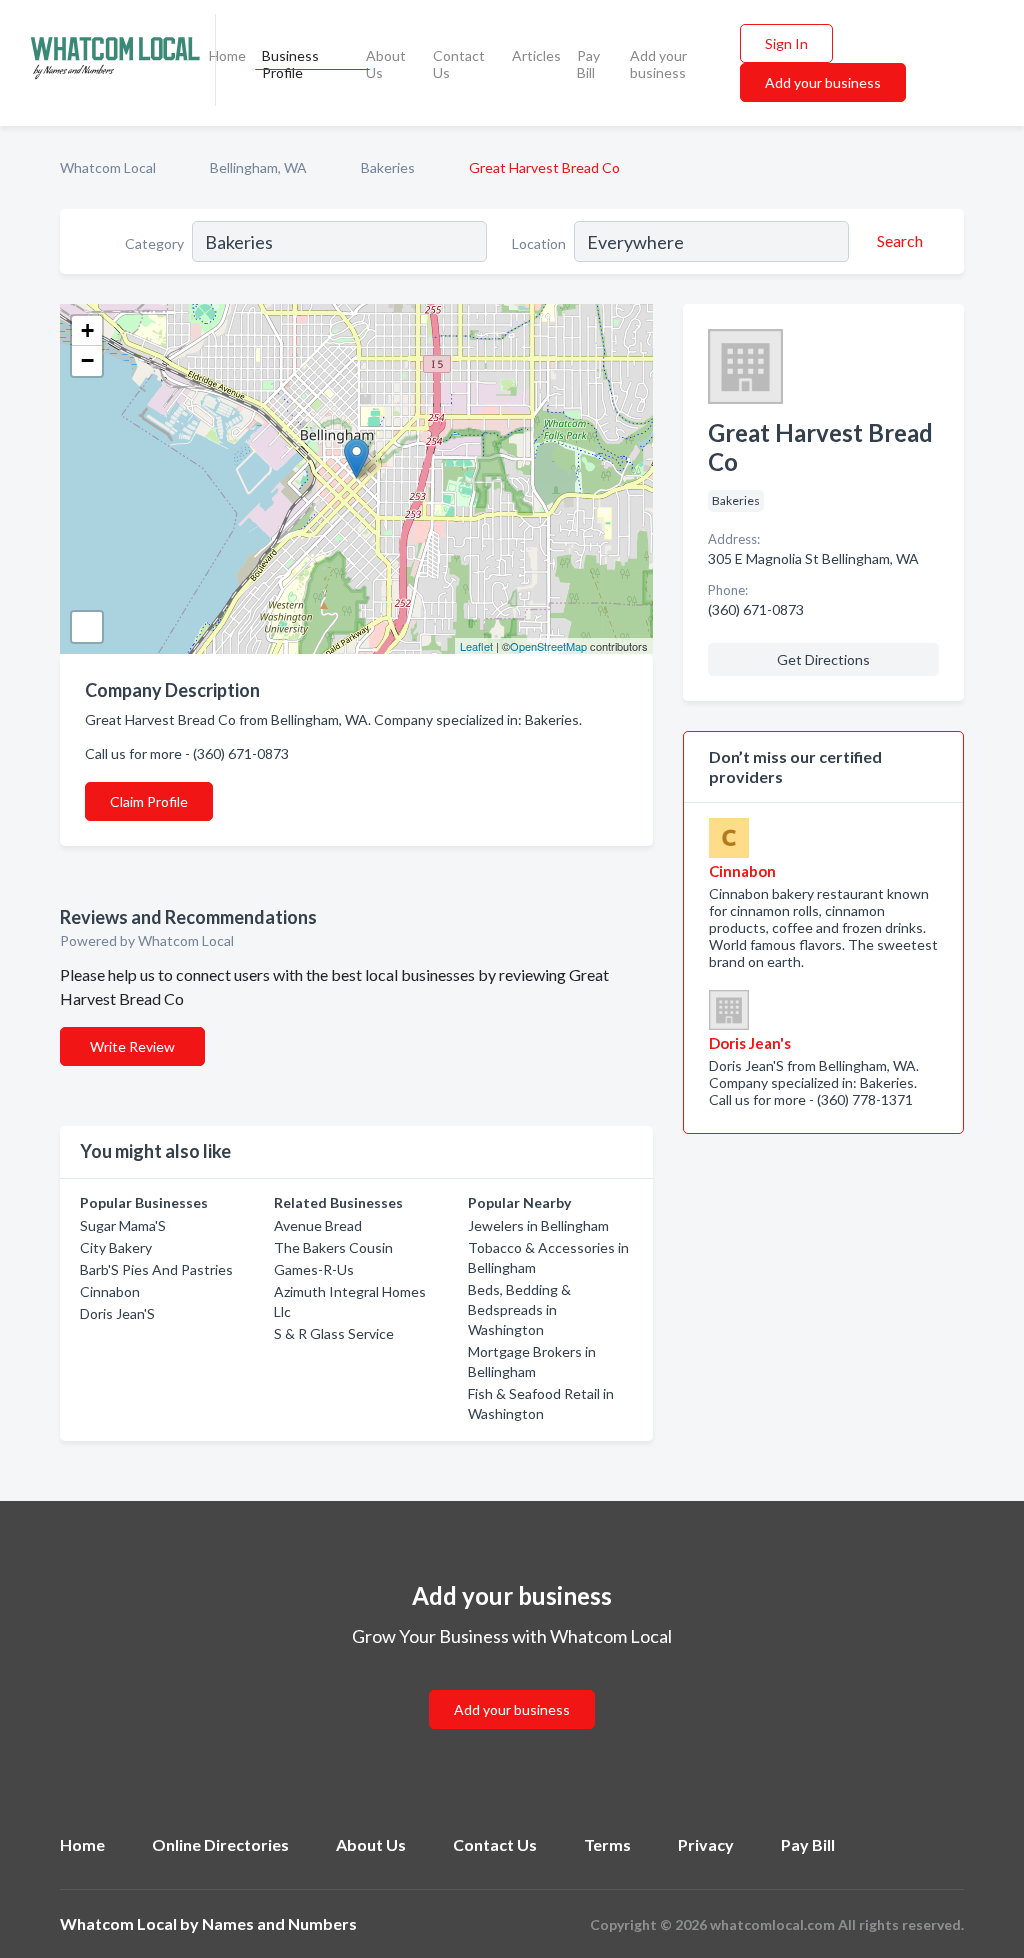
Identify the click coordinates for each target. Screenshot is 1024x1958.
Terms (607, 1844)
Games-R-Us (314, 1269)
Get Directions (823, 659)
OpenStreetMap (548, 646)
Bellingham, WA (258, 167)
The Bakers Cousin (333, 1247)
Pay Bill (588, 64)
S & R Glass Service (334, 1333)
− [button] (87, 360)
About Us (386, 64)
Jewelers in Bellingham (538, 1225)
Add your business (658, 64)
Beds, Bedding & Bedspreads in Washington (519, 1309)
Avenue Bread (318, 1225)
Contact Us (459, 64)
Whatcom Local (108, 167)
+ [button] (87, 330)
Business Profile (290, 64)
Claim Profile (149, 801)
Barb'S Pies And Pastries (156, 1269)
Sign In (786, 43)
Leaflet (476, 646)
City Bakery (116, 1247)
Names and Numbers (279, 1923)
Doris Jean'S (117, 1313)
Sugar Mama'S (123, 1225)
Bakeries (388, 167)
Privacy (706, 1844)
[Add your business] (512, 1685)
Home (227, 55)
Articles (536, 55)
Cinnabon (110, 1291)
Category (154, 243)
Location (539, 243)
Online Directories (220, 1844)
